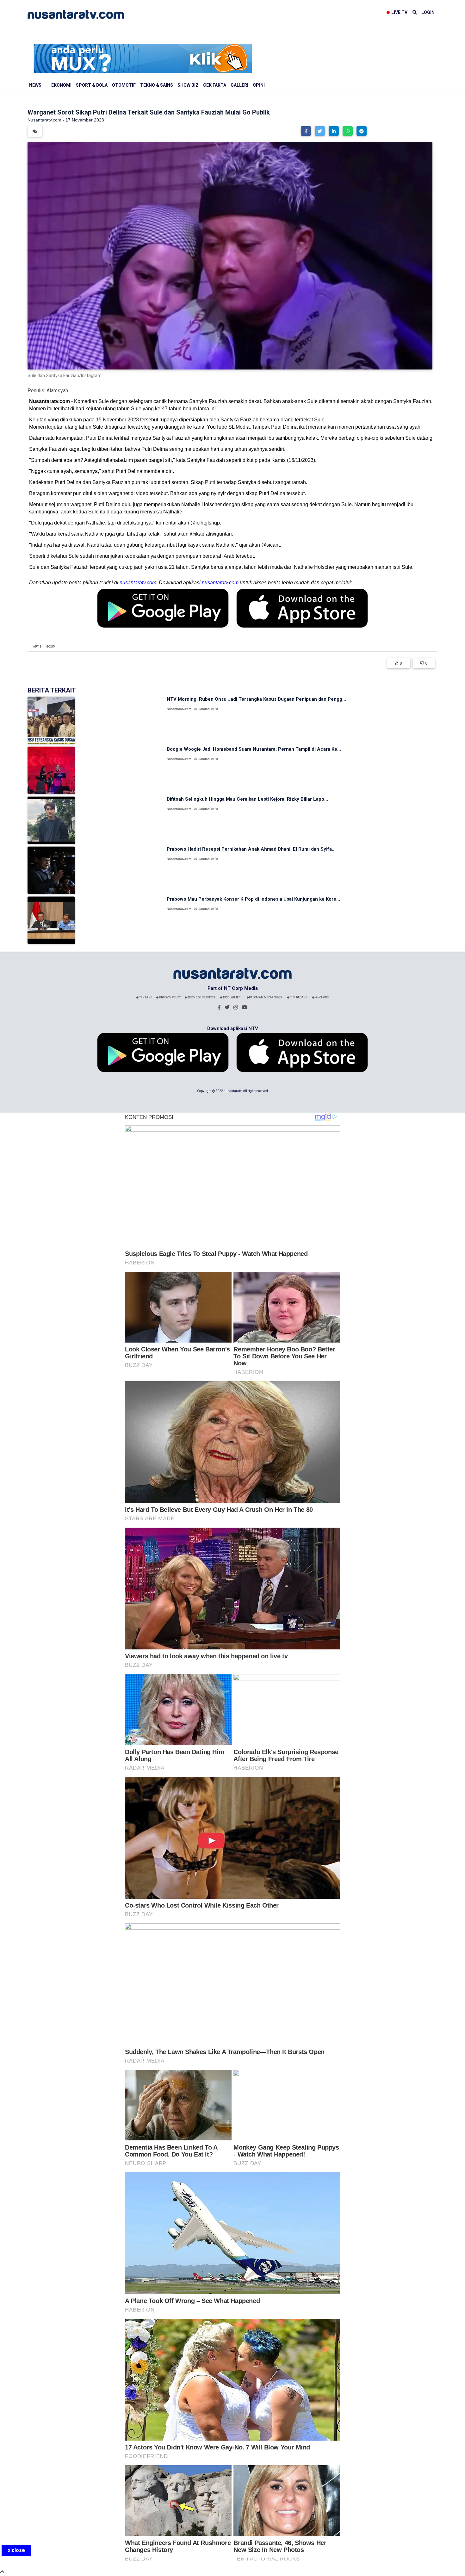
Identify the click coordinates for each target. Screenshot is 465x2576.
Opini (259, 85)
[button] (306, 131)
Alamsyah (57, 391)
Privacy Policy (170, 997)
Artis (37, 647)
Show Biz (188, 85)
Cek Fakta (215, 85)
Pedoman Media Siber (266, 997)
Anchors (322, 997)
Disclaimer (231, 997)
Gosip (51, 647)
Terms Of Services (201, 997)
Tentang (146, 997)
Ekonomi (61, 85)
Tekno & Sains (157, 85)
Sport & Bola (92, 85)
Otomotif (124, 85)
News (35, 85)
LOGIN (428, 12)
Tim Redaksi (299, 997)
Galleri (239, 85)
